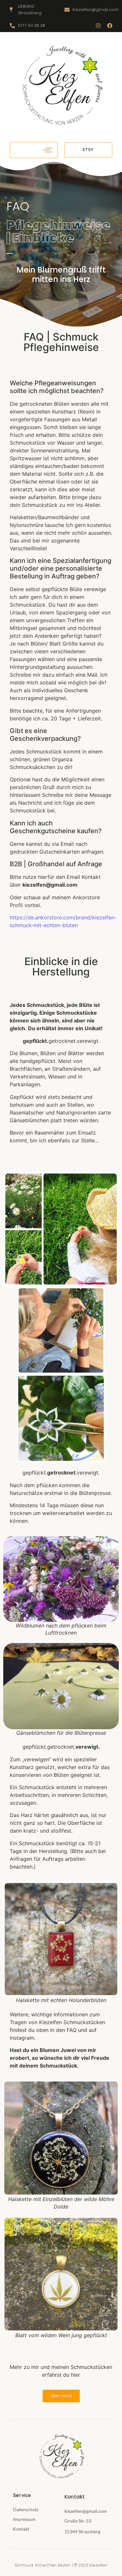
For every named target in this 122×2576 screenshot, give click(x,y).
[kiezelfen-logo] (61, 86)
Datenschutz (26, 2509)
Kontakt (21, 2529)
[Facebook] (110, 26)
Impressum (24, 2519)
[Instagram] (98, 26)
